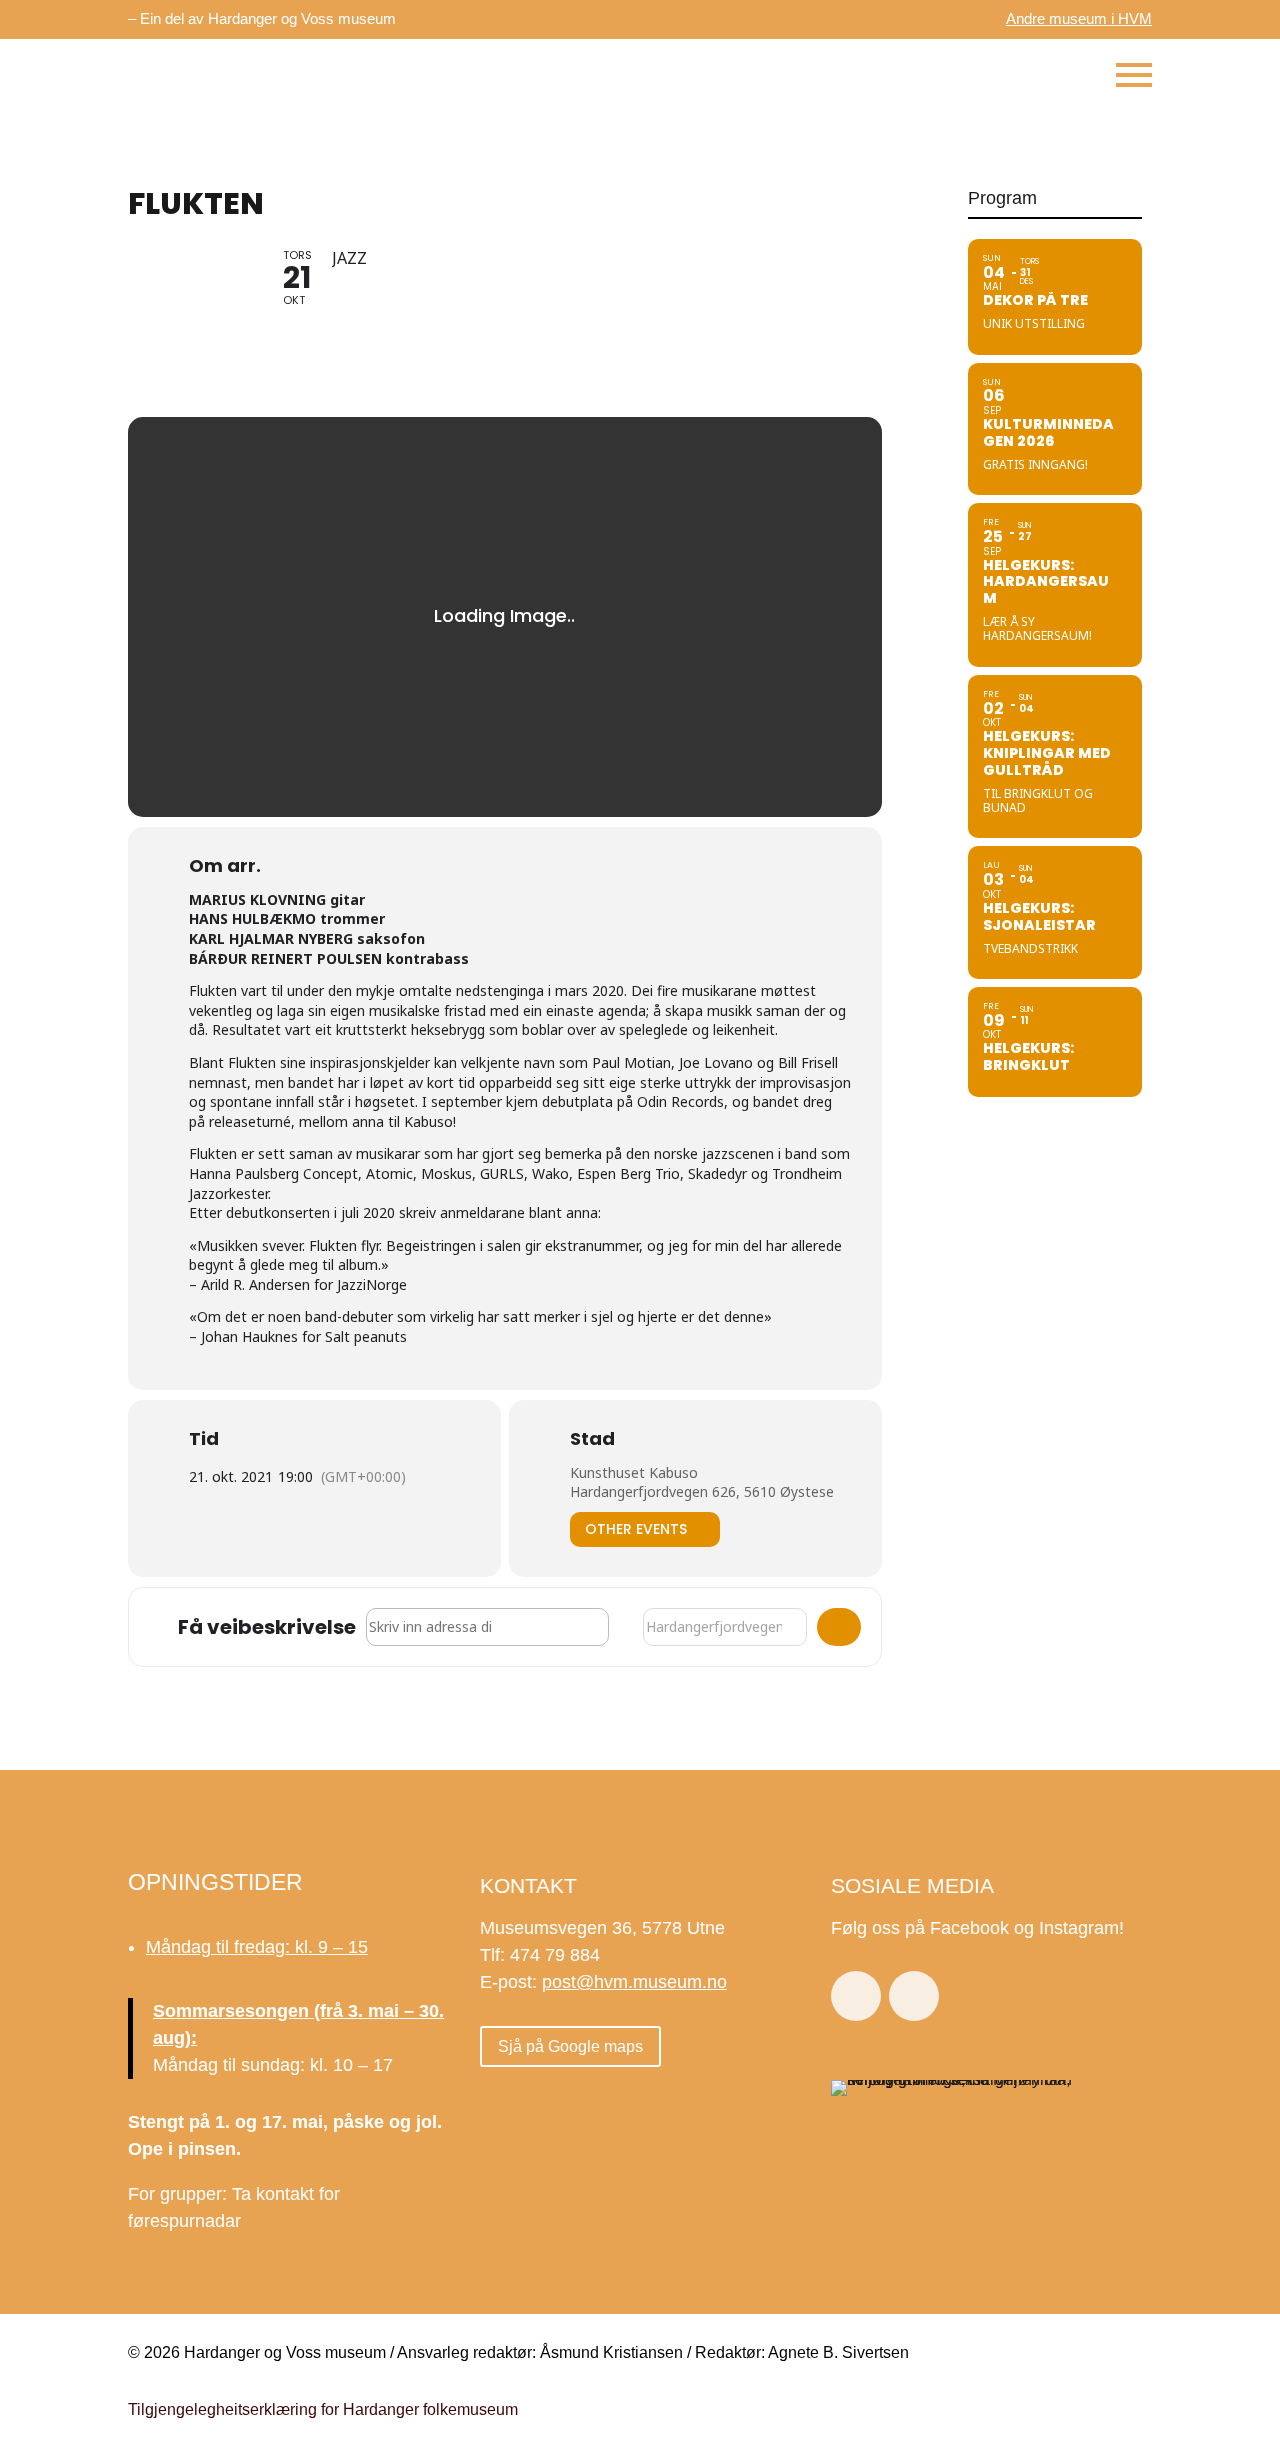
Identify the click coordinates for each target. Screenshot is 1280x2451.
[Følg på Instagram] (914, 1996)
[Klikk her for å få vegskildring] (839, 1627)
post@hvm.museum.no (634, 1982)
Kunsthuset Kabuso (634, 1472)
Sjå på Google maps (570, 2046)
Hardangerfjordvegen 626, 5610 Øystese (702, 1491)
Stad (592, 1439)
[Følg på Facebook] (856, 1996)
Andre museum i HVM (1079, 18)
